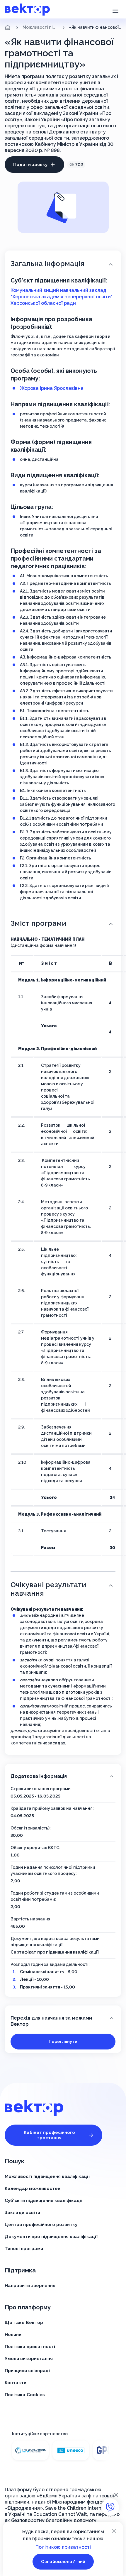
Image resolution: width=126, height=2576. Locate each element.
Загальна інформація (47, 264)
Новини (13, 2335)
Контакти (16, 2383)
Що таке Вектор (24, 2323)
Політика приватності (30, 2347)
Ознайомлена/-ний (63, 2562)
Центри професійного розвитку (41, 2225)
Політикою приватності (63, 2547)
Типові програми (24, 2249)
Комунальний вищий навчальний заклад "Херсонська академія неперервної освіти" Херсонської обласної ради (62, 297)
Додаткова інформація (39, 1776)
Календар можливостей (33, 2189)
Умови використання (29, 2359)
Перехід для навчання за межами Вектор (51, 2021)
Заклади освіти (22, 2213)
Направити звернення (30, 2286)
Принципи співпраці (27, 2371)
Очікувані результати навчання (48, 1589)
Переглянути (63, 2042)
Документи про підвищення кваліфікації (51, 2237)
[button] (115, 10)
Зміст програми (38, 923)
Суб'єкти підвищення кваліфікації (44, 2201)
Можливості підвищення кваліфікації (40, 27)
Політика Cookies (25, 2395)
